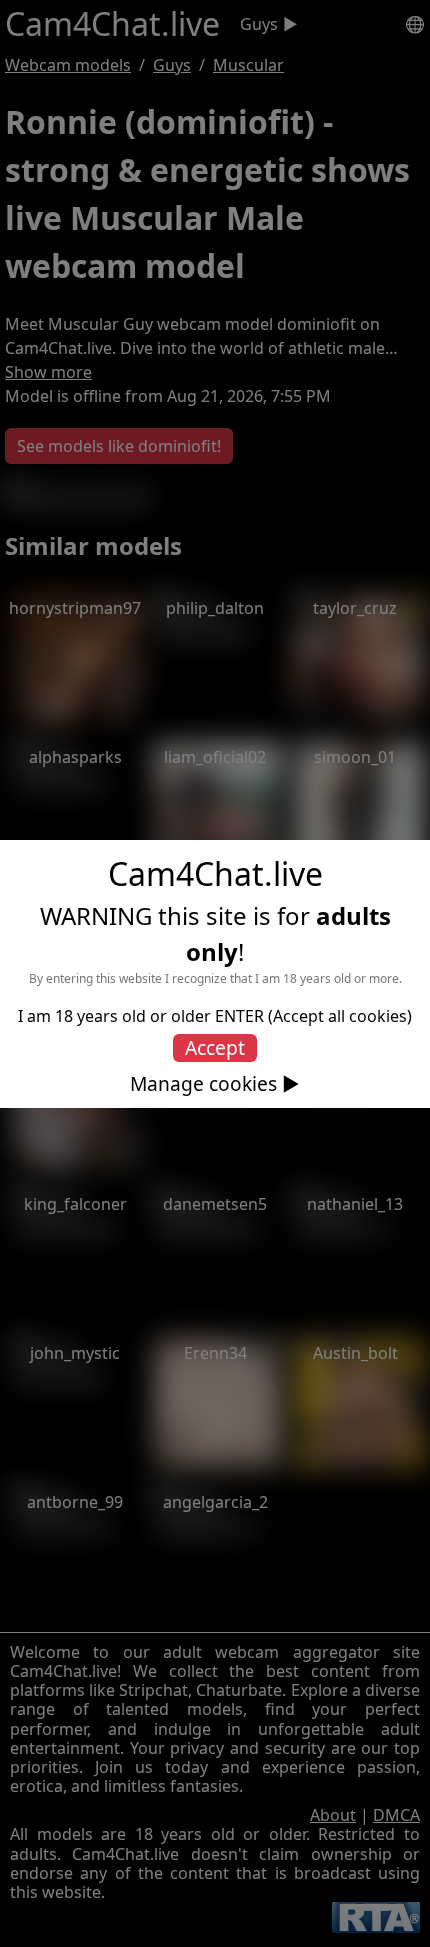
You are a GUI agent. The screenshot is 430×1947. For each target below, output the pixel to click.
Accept (215, 1047)
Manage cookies (203, 1084)
